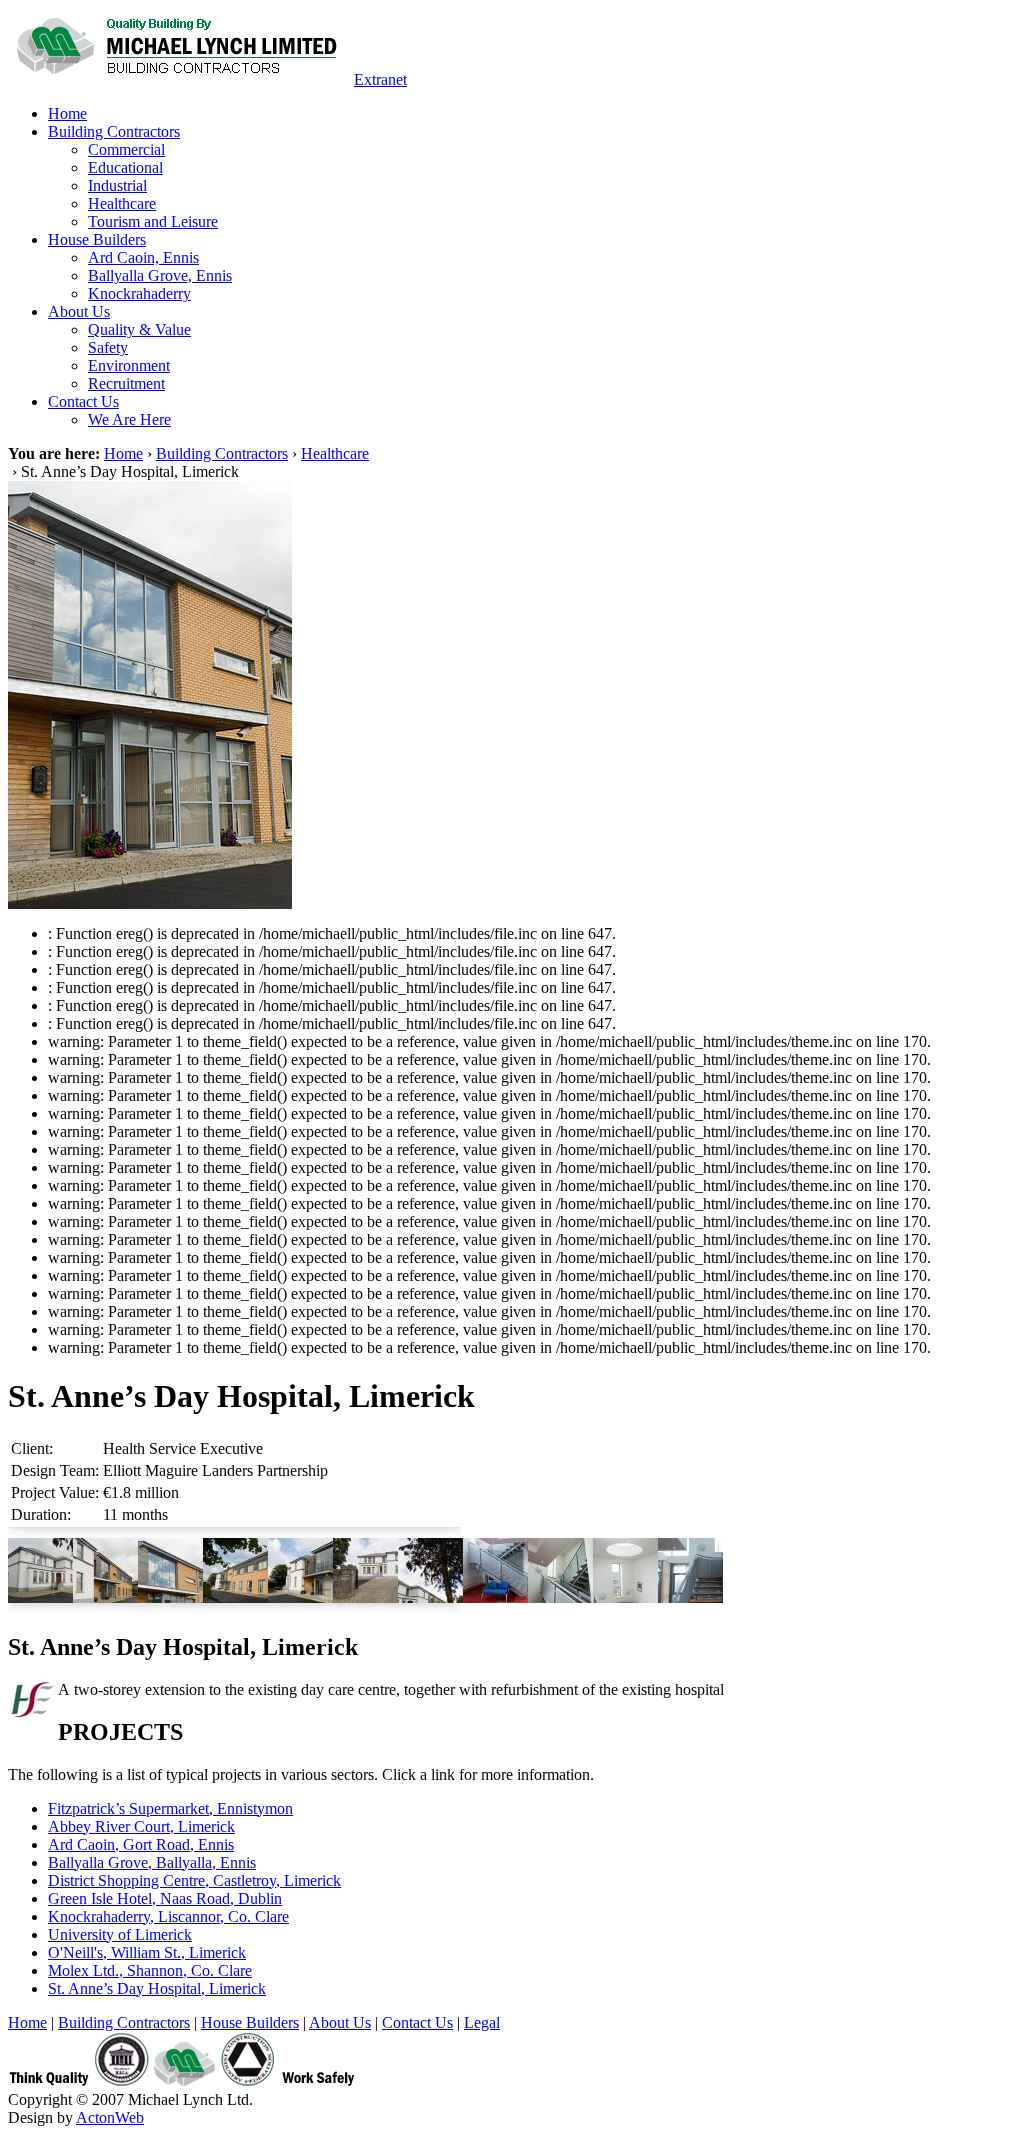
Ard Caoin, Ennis (143, 257)
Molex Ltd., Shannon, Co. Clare (150, 1970)
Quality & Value (139, 329)
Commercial (126, 149)
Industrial (117, 185)
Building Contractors (114, 131)
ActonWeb (110, 2117)
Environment (129, 365)
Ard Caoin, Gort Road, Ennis (141, 1844)
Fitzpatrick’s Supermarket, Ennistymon (170, 1808)
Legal (482, 2022)
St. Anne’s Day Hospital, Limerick (157, 1988)
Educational (125, 167)
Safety (108, 347)
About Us (79, 311)
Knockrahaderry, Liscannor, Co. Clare (168, 1916)
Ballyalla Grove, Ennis (160, 275)
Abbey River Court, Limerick (141, 1826)
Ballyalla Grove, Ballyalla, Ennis (152, 1862)
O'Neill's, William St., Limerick (147, 1952)
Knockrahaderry (139, 293)
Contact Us (83, 401)
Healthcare (122, 203)
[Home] (179, 79)
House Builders (97, 239)
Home (67, 113)
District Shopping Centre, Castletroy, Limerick (194, 1880)
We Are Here (129, 419)
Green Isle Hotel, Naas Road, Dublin (165, 1898)
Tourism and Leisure (153, 221)
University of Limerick (120, 1934)
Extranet (380, 79)
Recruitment (126, 383)
